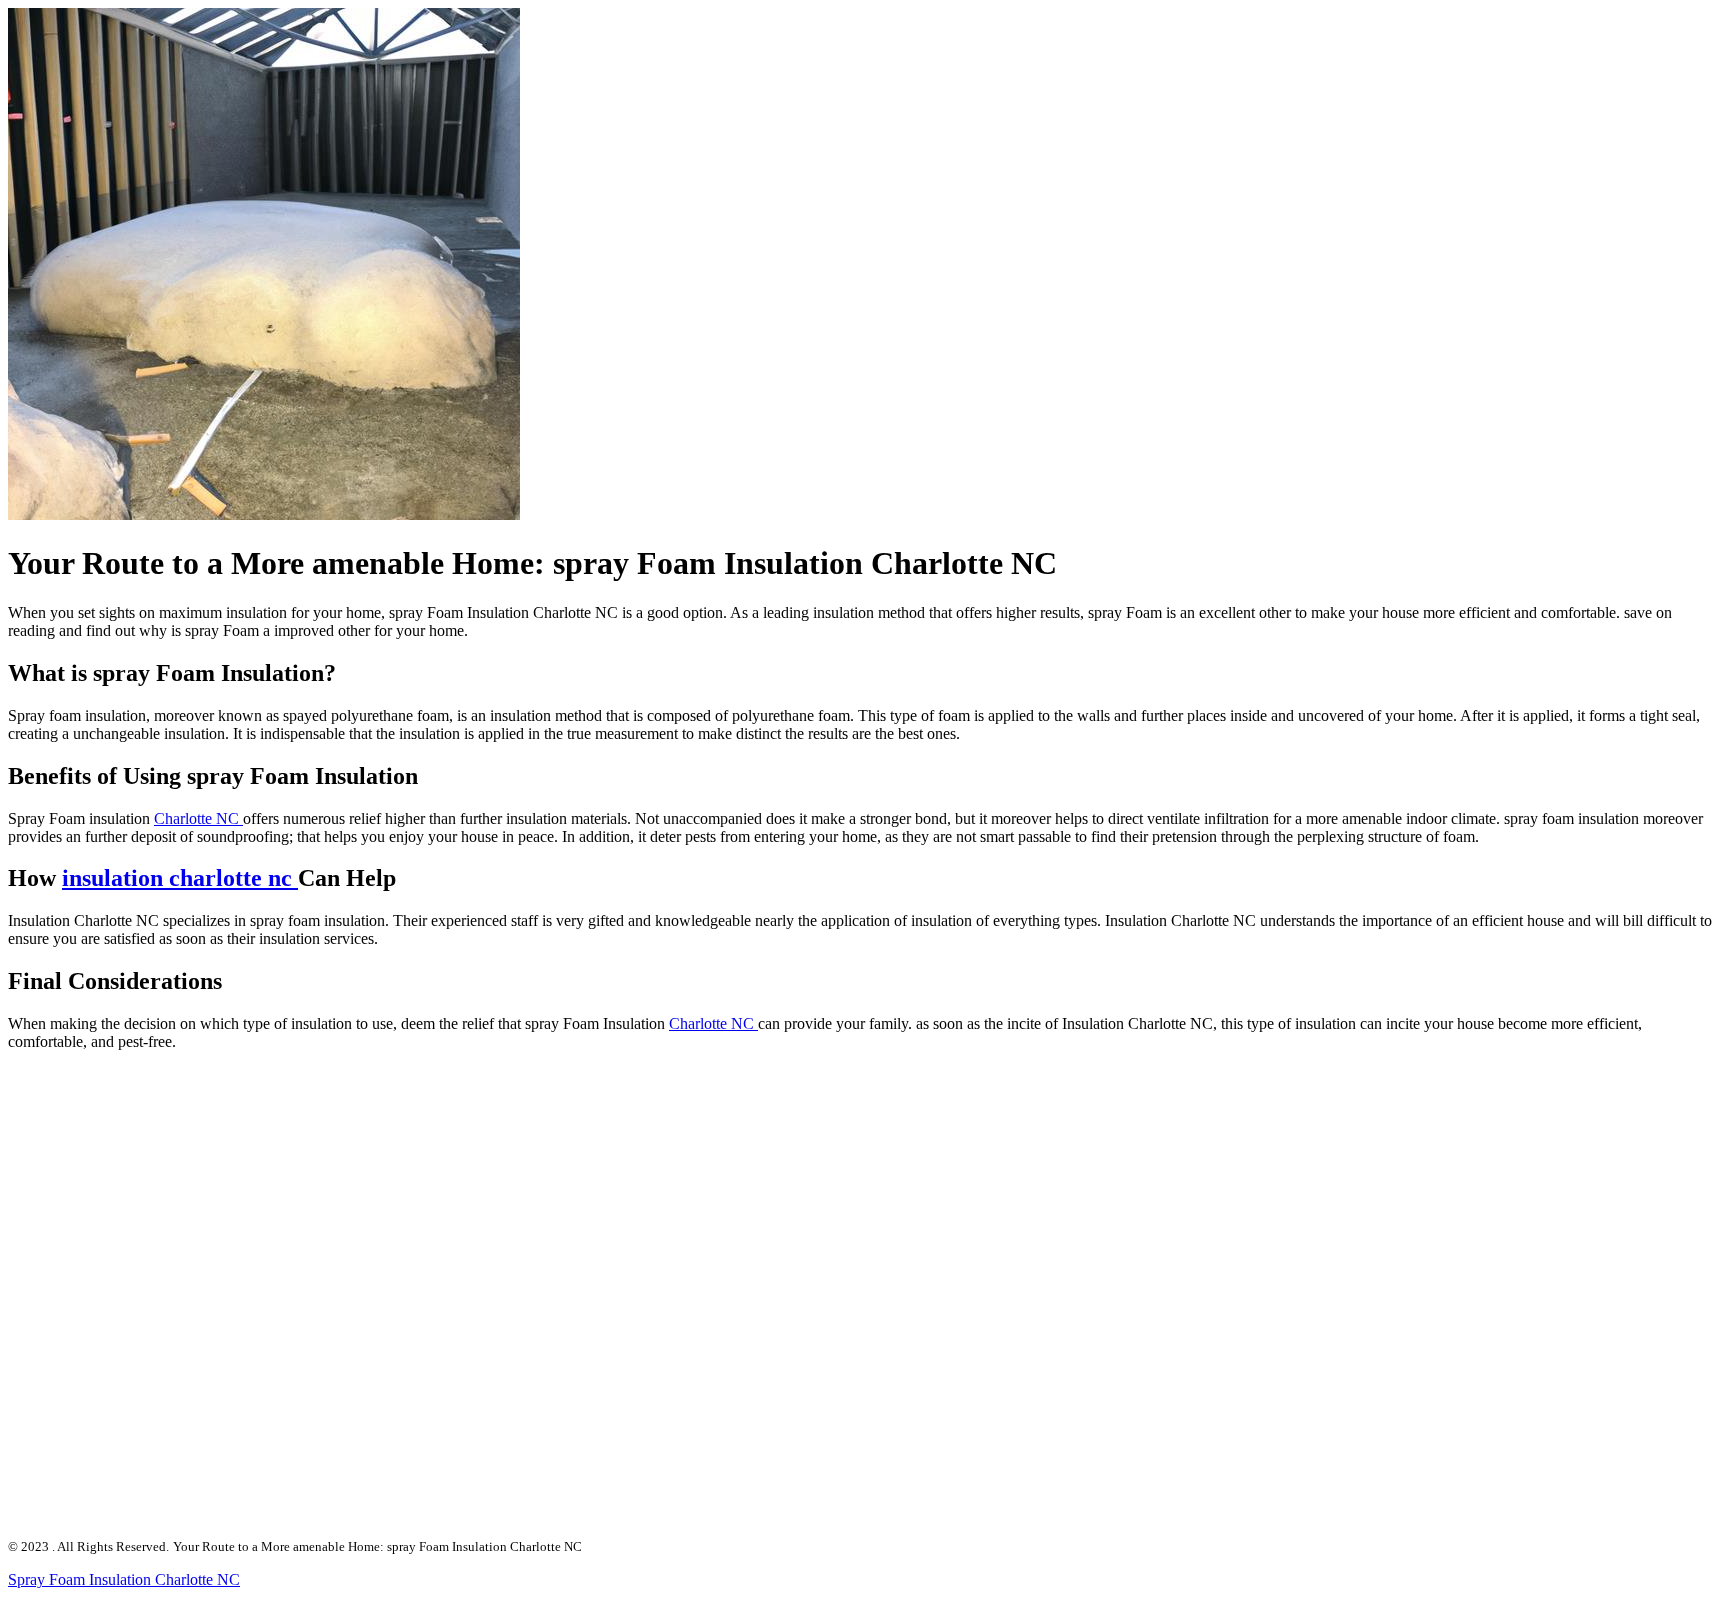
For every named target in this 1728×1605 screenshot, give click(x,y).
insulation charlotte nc (180, 878)
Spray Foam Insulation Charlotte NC (124, 1579)
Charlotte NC (198, 818)
